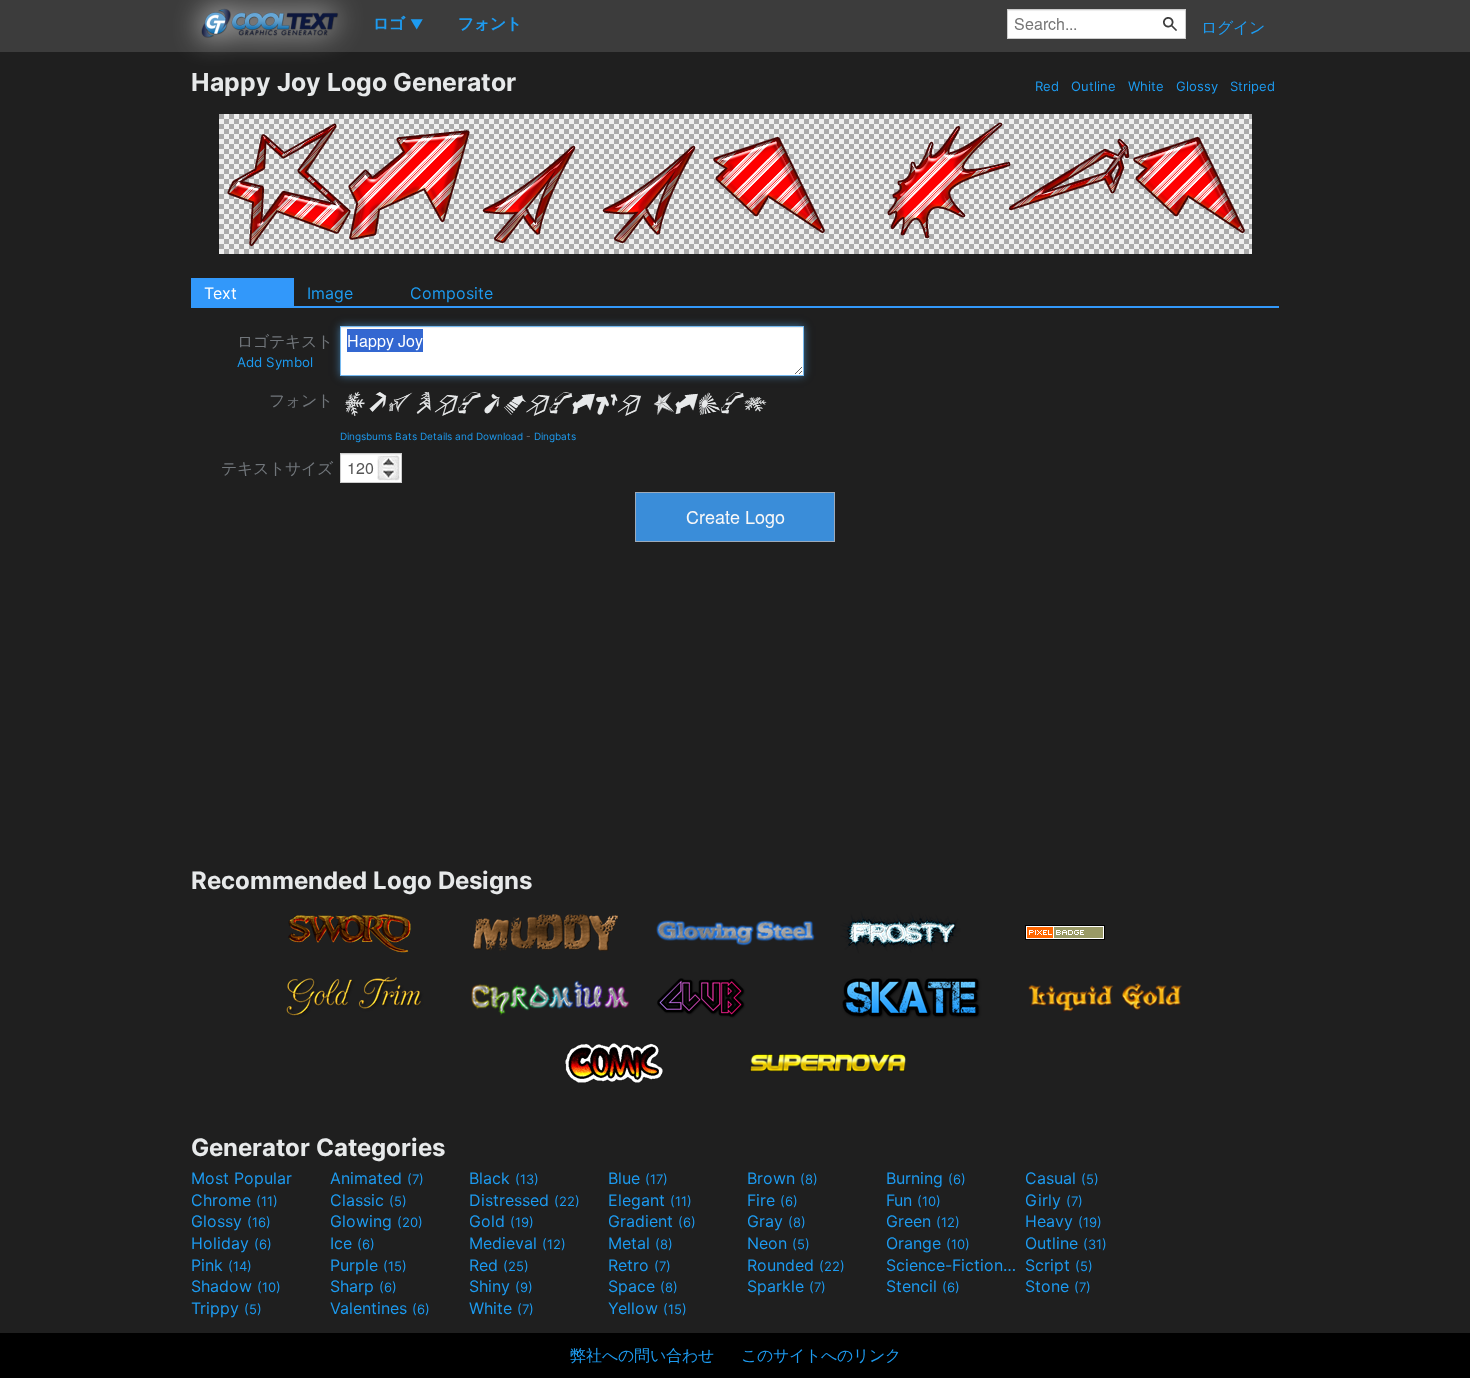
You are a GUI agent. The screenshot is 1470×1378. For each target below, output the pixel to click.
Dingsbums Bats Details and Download (431, 436)
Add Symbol (275, 362)
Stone (1058, 1286)
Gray (776, 1221)
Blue (638, 1178)
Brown (782, 1178)
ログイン (1233, 27)
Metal (640, 1243)
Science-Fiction (953, 1265)
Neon (778, 1243)
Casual (1062, 1178)
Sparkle (786, 1286)
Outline (1093, 86)
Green (923, 1221)
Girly (1054, 1200)
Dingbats (555, 436)
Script (1059, 1265)
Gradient (652, 1221)
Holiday (231, 1243)
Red (1047, 86)
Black (504, 1178)
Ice (352, 1243)
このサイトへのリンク (821, 1355)
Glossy (1197, 86)
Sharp (363, 1286)
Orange (928, 1243)
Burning (926, 1178)
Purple (368, 1265)
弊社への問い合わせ (642, 1355)
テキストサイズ (277, 468)
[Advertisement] (95, 367)
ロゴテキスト (285, 350)
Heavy (1063, 1221)
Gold (501, 1221)
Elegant (650, 1200)
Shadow (236, 1286)
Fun (913, 1200)
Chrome (234, 1200)
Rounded (796, 1265)
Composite (451, 293)
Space (643, 1286)
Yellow (647, 1308)
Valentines (380, 1308)
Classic (368, 1200)
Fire (772, 1200)
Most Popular (241, 1178)
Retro (639, 1265)
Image (330, 293)
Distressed (524, 1200)
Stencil (923, 1286)
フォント (301, 400)
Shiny (501, 1286)
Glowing (376, 1221)
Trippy (226, 1308)
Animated (377, 1178)
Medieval (517, 1243)
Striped (1252, 86)
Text (220, 293)
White (1146, 86)
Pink (221, 1265)
